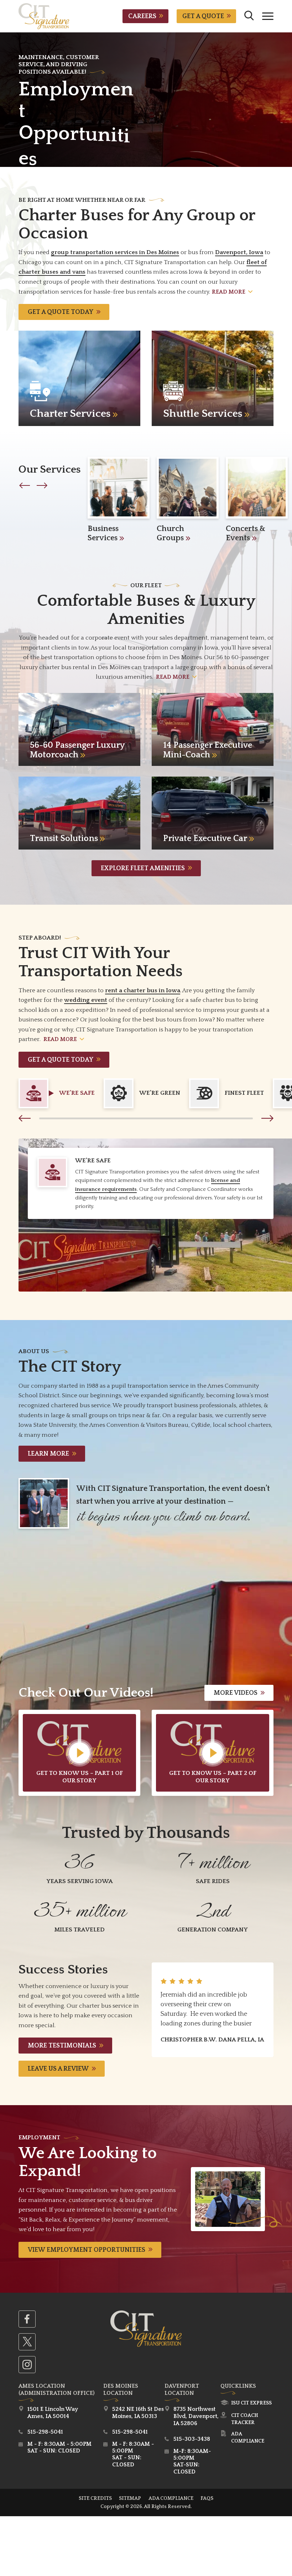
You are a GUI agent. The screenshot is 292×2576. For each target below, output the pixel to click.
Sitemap (130, 2498)
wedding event (86, 1000)
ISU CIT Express (251, 2403)
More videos (236, 1693)
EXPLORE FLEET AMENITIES (143, 868)
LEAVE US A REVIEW (58, 2069)
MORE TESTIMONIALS (62, 2046)
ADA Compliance (248, 2438)
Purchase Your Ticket (66, 130)
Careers (142, 16)
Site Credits (95, 2498)
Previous (25, 1118)
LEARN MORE (48, 1454)
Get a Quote (203, 16)
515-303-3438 (192, 2439)
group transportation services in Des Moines (115, 252)
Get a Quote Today (61, 312)
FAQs (207, 2498)
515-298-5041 (45, 2432)
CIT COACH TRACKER (245, 2419)
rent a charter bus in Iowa (143, 990)
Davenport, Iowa (239, 252)
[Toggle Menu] (268, 16)
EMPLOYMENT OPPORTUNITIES (87, 2250)
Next (267, 1118)
